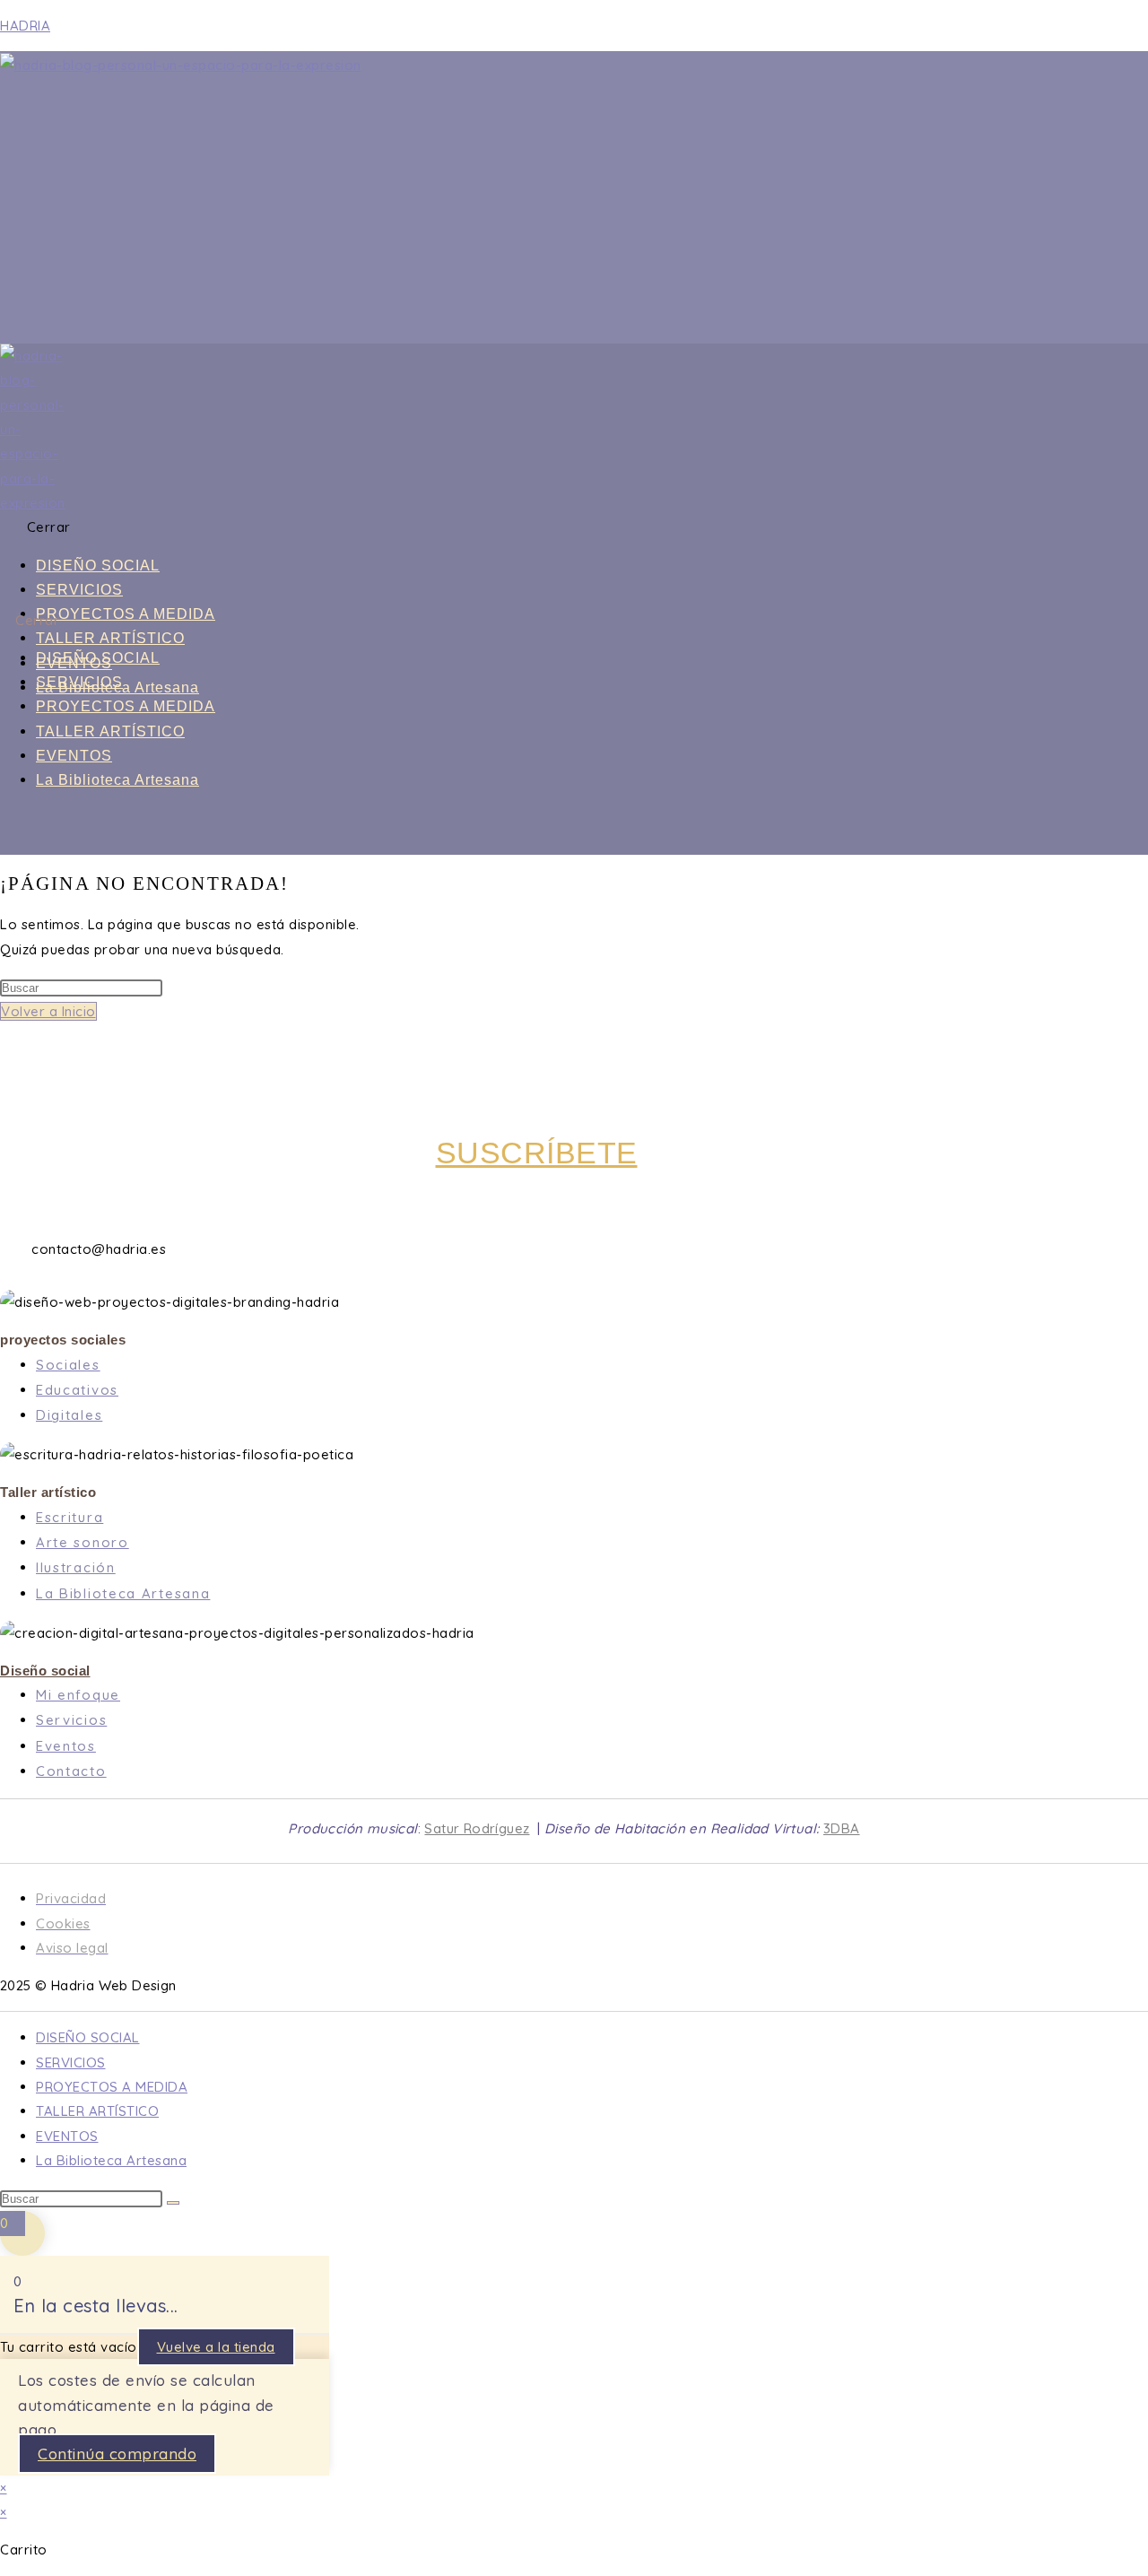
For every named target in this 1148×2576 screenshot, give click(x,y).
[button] (459, 527)
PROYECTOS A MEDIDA (126, 614)
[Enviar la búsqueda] (173, 2203)
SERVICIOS (79, 590)
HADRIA (25, 26)
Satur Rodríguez (477, 1828)
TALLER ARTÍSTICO (110, 638)
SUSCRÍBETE (537, 1153)
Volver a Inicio (48, 1011)
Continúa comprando (117, 2454)
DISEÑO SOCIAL (98, 566)
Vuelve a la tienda (216, 2347)
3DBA (842, 1828)
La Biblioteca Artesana (117, 780)
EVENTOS (74, 756)
